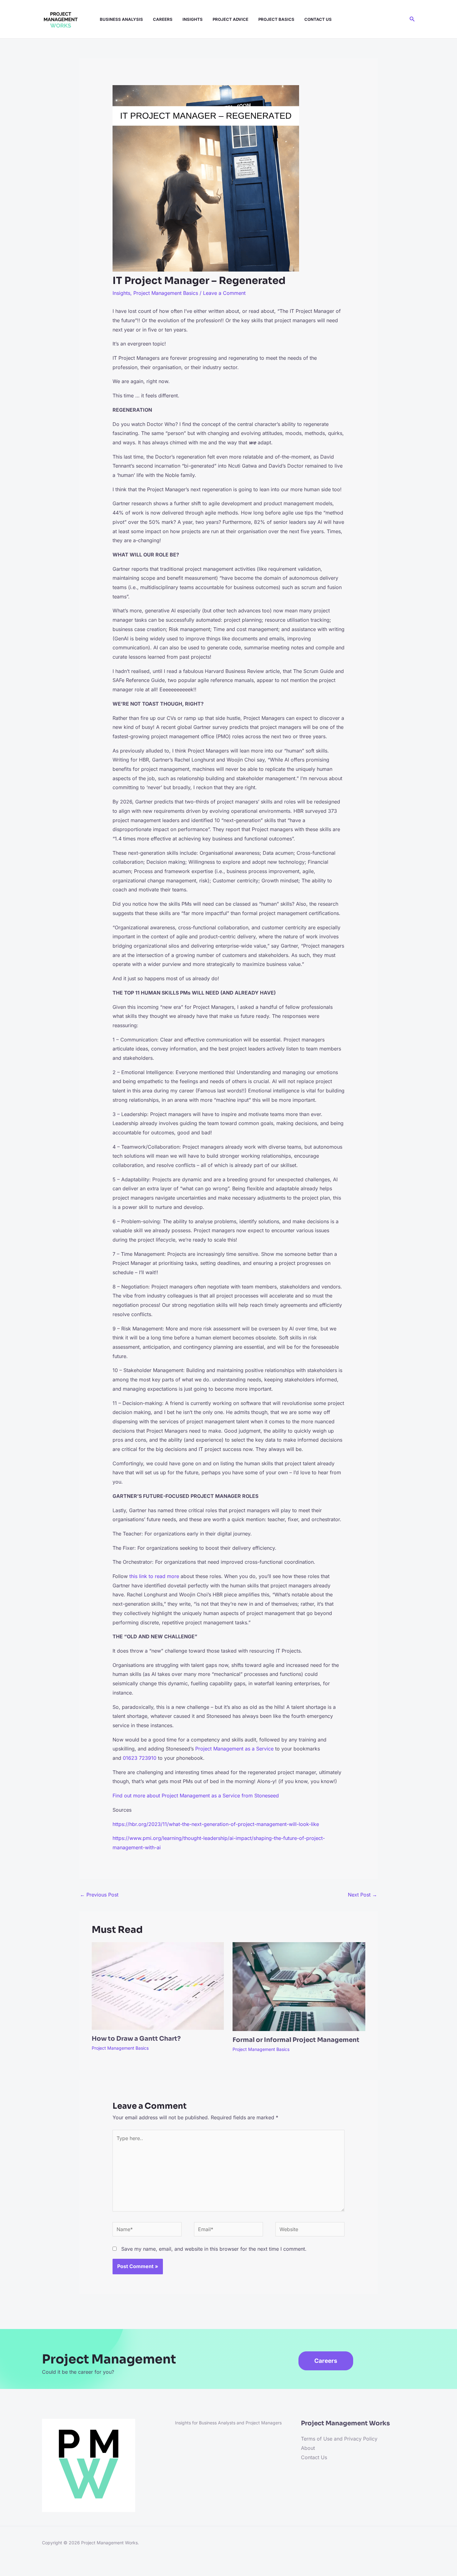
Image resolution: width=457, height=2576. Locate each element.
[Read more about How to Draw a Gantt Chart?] (158, 1986)
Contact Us (318, 19)
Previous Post (99, 1895)
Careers (163, 19)
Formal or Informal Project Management (296, 2040)
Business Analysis (121, 19)
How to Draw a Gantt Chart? (136, 2039)
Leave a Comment (224, 293)
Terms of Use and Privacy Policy (339, 2439)
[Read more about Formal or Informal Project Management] (299, 1986)
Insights (193, 19)
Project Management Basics (166, 293)
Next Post (362, 1895)
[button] (412, 19)
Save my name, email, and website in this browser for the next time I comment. (214, 2249)
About (308, 2448)
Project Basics (276, 19)
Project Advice (231, 19)
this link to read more (154, 1576)
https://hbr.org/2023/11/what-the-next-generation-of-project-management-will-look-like (216, 1824)
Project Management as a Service (234, 1749)
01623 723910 (140, 1758)
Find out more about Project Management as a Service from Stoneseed (196, 1796)
